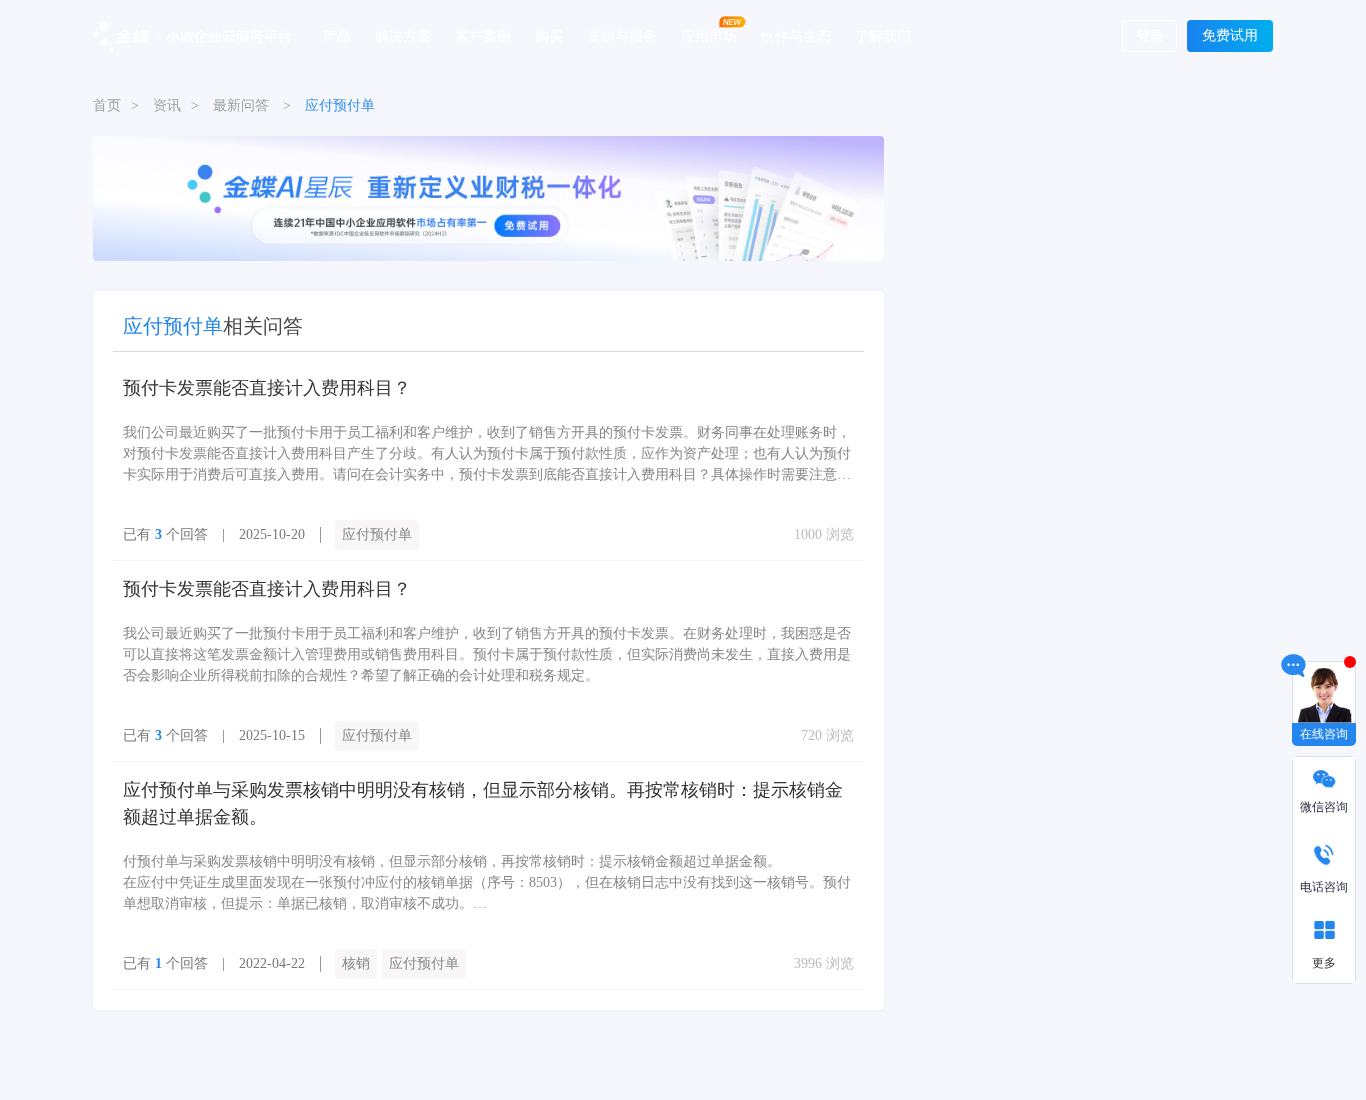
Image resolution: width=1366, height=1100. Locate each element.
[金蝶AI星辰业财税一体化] (488, 197)
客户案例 (483, 35)
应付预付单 (377, 534)
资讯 (167, 105)
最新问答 (241, 105)
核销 (356, 963)
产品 (337, 35)
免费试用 (1230, 35)
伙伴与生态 (796, 35)
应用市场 (709, 35)
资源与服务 (622, 35)
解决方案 (403, 35)
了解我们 (883, 35)
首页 (107, 105)
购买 (549, 35)
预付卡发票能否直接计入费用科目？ (267, 388)
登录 (1150, 36)
